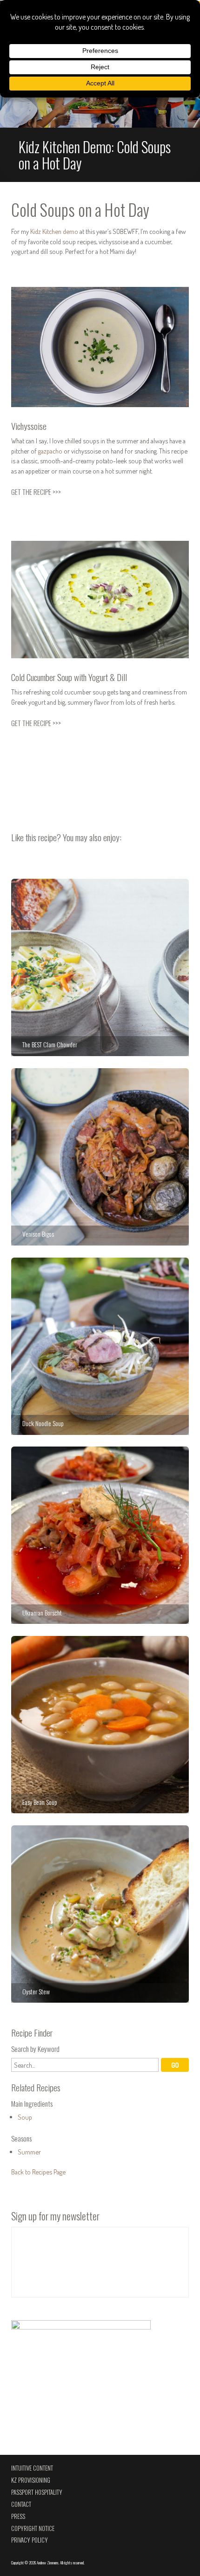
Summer (29, 2152)
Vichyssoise (29, 426)
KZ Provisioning (31, 2480)
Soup (25, 2117)
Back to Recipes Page (38, 2172)
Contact (21, 2504)
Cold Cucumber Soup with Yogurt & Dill (69, 677)
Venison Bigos (100, 1157)
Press (18, 2516)
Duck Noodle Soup (100, 1346)
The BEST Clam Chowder (100, 967)
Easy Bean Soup (100, 1725)
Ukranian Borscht (100, 1535)
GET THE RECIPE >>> (36, 492)
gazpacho (50, 451)
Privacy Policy (30, 2540)
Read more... (100, 105)
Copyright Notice (33, 2528)
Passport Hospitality (37, 2492)
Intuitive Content (32, 2468)
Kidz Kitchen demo (54, 231)
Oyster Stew (100, 1914)
